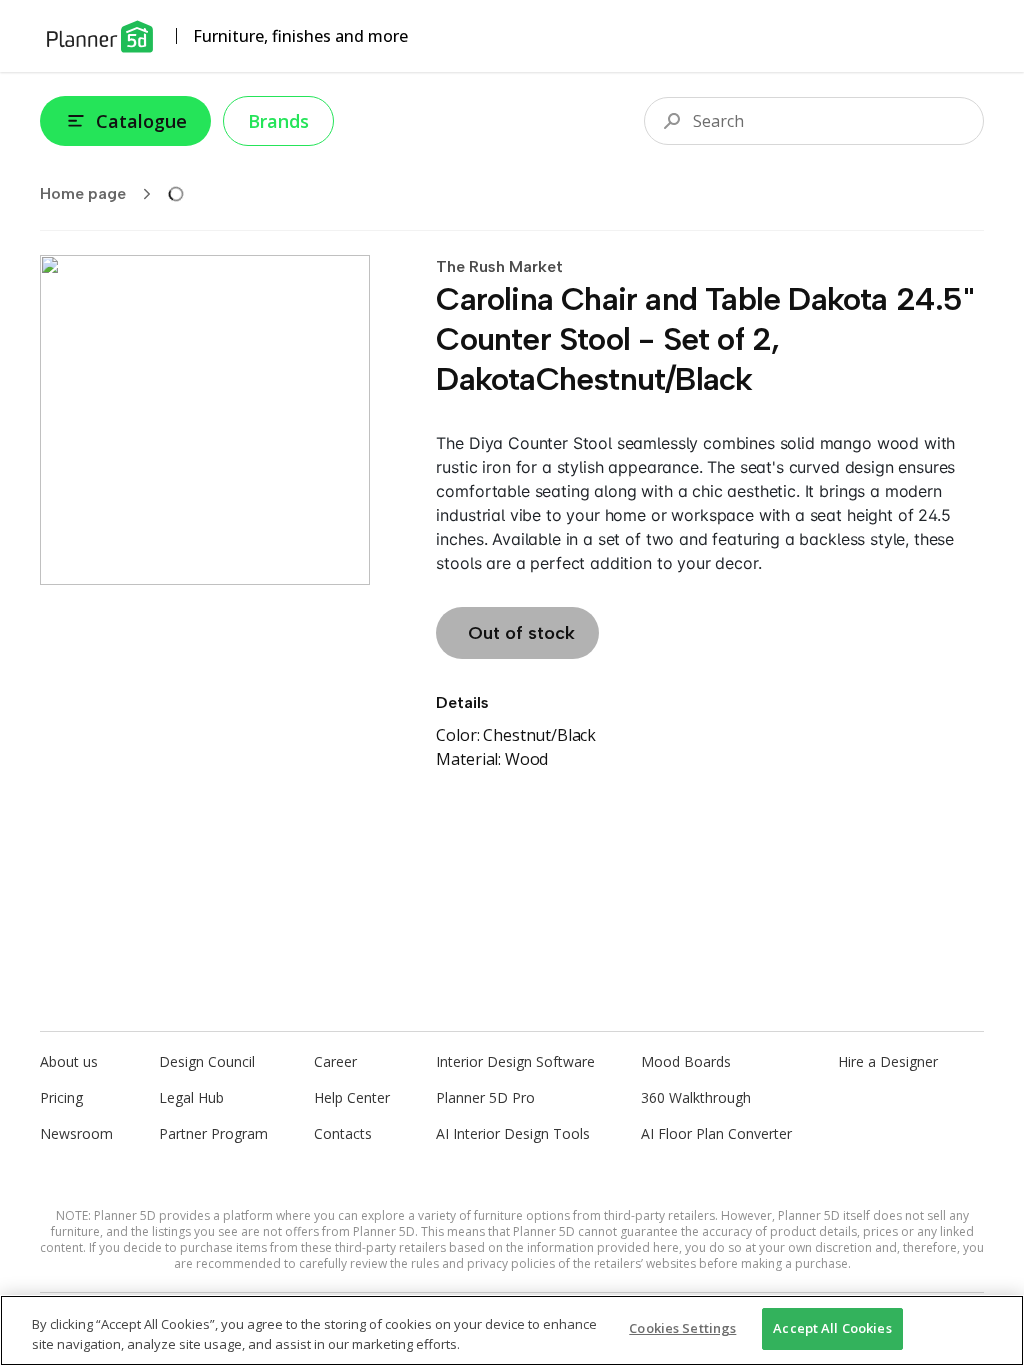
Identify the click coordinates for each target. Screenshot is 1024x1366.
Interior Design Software (515, 1061)
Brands (278, 121)
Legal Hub (191, 1097)
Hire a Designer (888, 1061)
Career (335, 1061)
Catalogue (141, 121)
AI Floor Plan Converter (716, 1133)
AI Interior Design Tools (513, 1133)
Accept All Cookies (832, 1328)
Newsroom (76, 1133)
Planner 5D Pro (485, 1097)
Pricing (61, 1097)
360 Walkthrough (696, 1097)
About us (69, 1061)
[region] (512, 1330)
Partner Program (213, 1133)
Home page (83, 193)
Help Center (352, 1097)
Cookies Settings (682, 1328)
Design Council (207, 1061)
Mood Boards (686, 1061)
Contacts (343, 1133)
